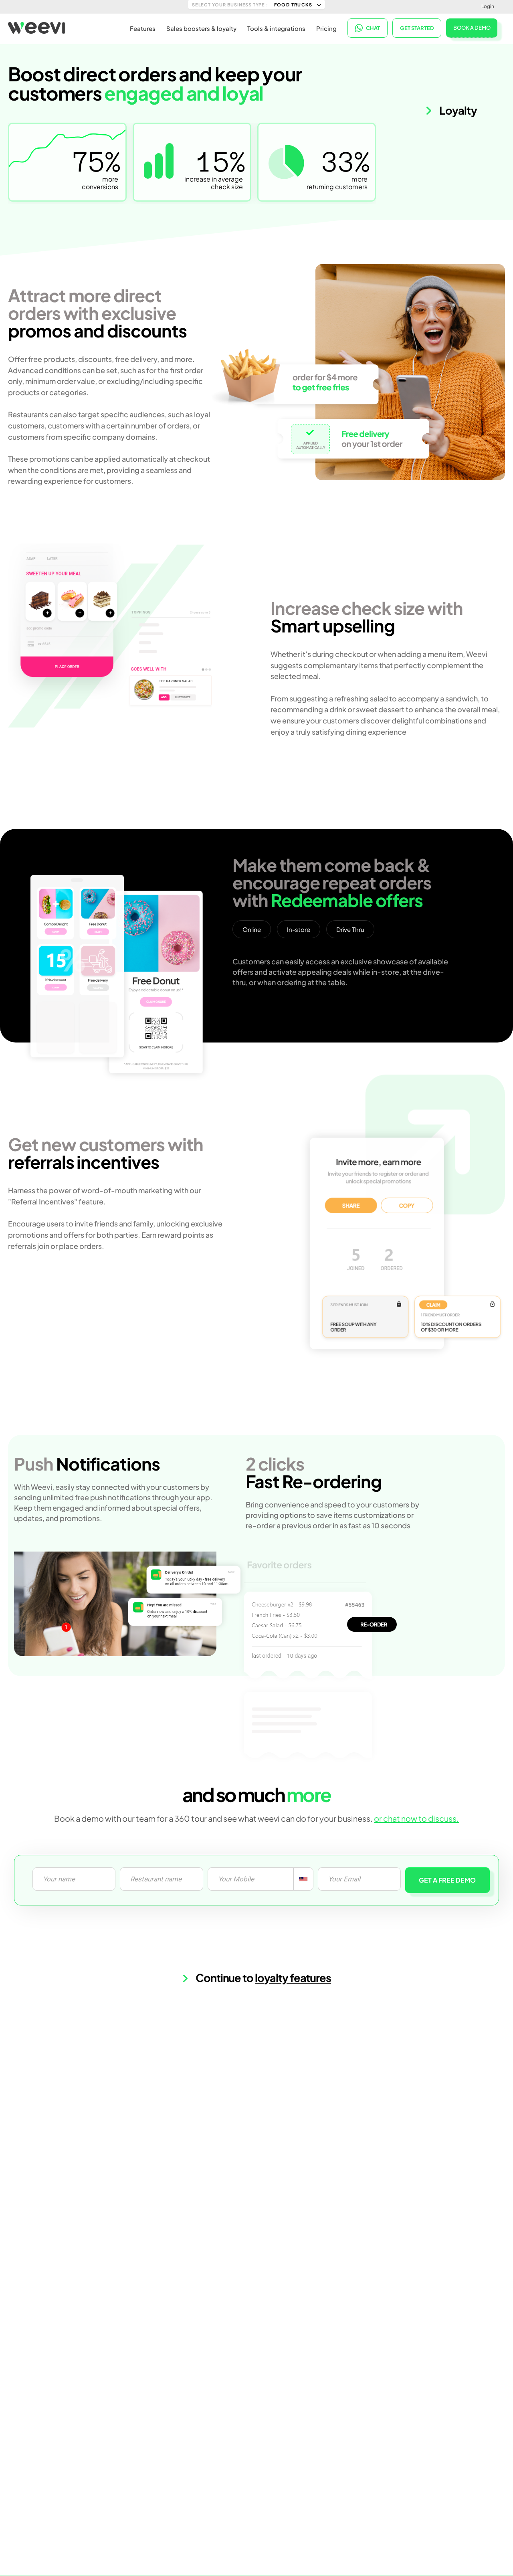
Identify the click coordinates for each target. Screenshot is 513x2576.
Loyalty (457, 110)
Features (143, 28)
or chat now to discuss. (416, 1818)
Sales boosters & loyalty (201, 28)
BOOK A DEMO (472, 28)
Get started (417, 28)
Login (488, 6)
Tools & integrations (276, 28)
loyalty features (293, 1978)
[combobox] (303, 1879)
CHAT (373, 28)
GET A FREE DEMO (447, 1880)
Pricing (326, 28)
